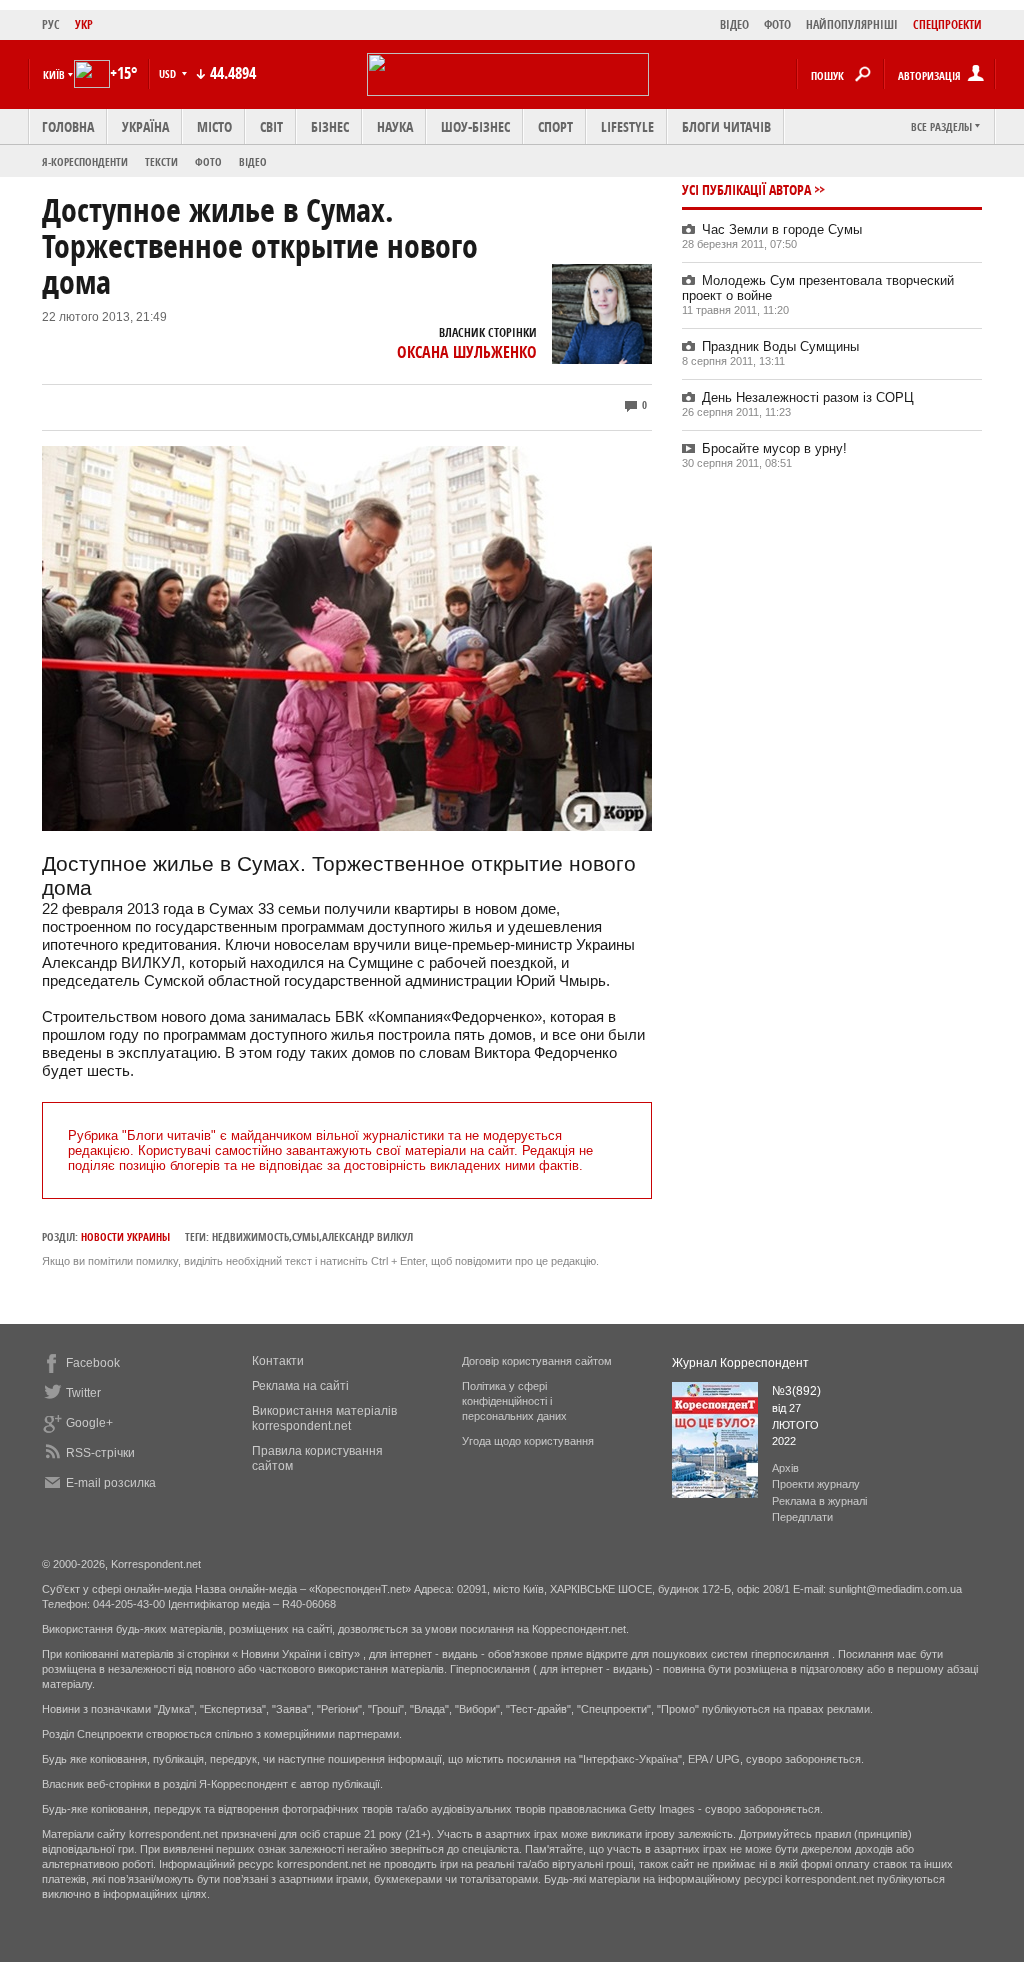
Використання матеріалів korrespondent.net (324, 1418)
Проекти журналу (816, 1484)
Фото (208, 161)
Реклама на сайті (300, 1386)
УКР (84, 24)
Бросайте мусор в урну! (774, 448)
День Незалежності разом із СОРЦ (808, 397)
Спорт (555, 126)
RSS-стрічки (100, 1453)
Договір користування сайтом (537, 1361)
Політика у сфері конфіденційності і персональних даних (514, 1401)
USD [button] (169, 73)
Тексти (161, 161)
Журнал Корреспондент (740, 1363)
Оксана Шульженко (467, 352)
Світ (271, 126)
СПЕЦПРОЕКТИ (947, 24)
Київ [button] (54, 74)
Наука (395, 126)
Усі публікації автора (746, 189)
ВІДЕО (734, 24)
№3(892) (796, 1391)
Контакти (278, 1361)
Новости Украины (125, 1236)
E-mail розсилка (111, 1483)
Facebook (93, 1363)
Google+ (89, 1423)
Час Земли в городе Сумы (782, 229)
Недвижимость (250, 1236)
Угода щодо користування (528, 1441)
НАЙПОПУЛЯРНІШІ (852, 24)
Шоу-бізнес (475, 126)
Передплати (802, 1517)
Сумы (305, 1236)
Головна (68, 126)
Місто (214, 126)
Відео (253, 161)
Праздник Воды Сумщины (780, 346)
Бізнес (330, 126)
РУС (51, 24)
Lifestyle (627, 126)
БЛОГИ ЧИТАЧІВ (726, 126)
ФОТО (777, 24)
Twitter (83, 1393)
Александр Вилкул (367, 1236)
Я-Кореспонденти (85, 161)
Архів (785, 1468)
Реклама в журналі (819, 1501)
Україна (145, 126)
